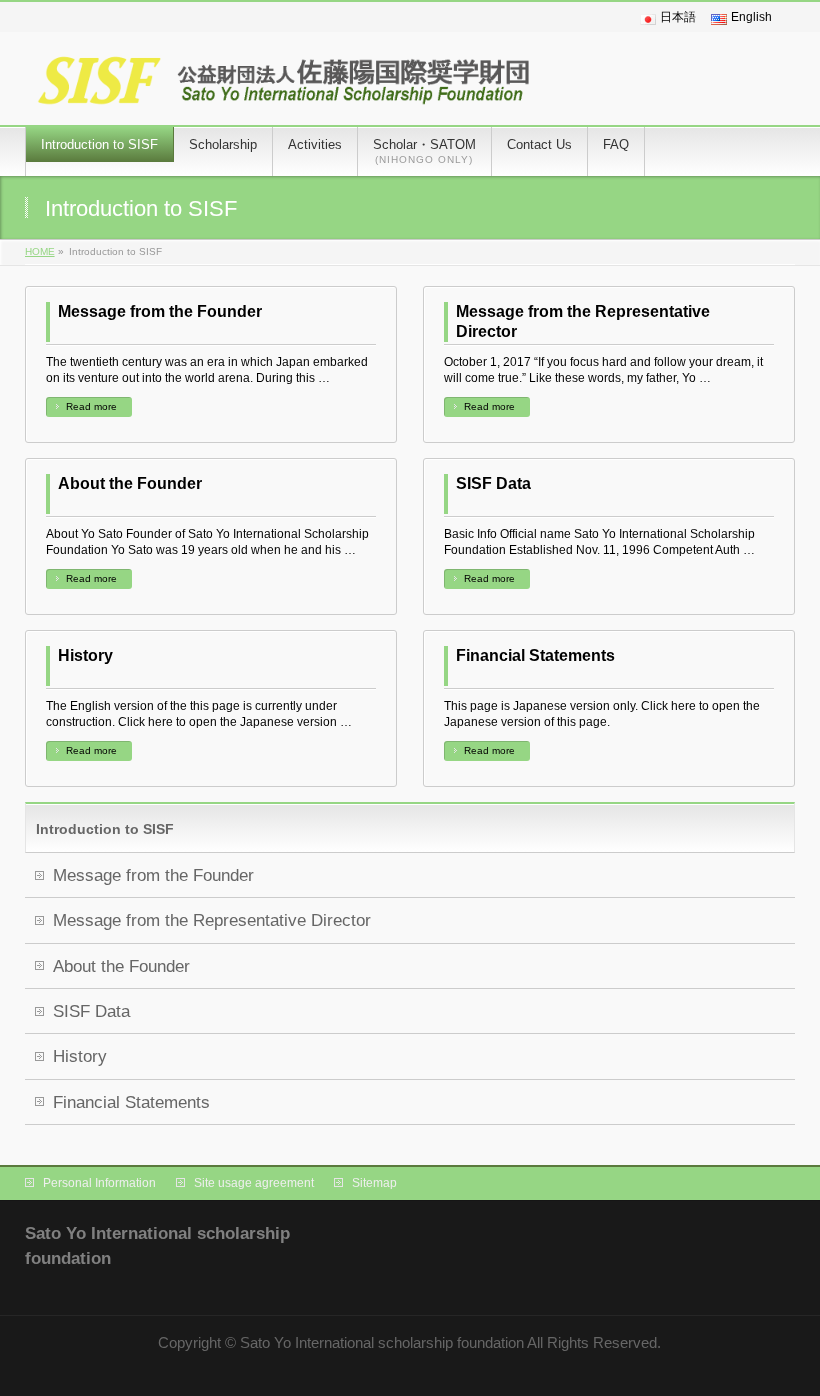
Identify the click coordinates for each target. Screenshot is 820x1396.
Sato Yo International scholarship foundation (382, 1343)
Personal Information (99, 1183)
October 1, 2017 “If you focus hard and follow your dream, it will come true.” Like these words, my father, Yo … (603, 370)
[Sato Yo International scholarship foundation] (285, 87)
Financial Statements (535, 655)
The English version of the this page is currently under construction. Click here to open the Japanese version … (199, 714)
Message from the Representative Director (583, 321)
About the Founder (130, 483)
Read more (91, 406)
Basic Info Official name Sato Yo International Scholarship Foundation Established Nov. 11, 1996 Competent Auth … (599, 542)
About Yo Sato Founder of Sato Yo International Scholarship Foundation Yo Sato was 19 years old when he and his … (207, 542)
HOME (40, 251)
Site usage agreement (254, 1183)
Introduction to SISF (105, 829)
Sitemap (374, 1183)
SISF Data (493, 483)
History (85, 655)
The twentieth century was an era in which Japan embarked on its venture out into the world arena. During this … (207, 370)
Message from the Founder (160, 311)
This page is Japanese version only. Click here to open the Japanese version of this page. (602, 714)
